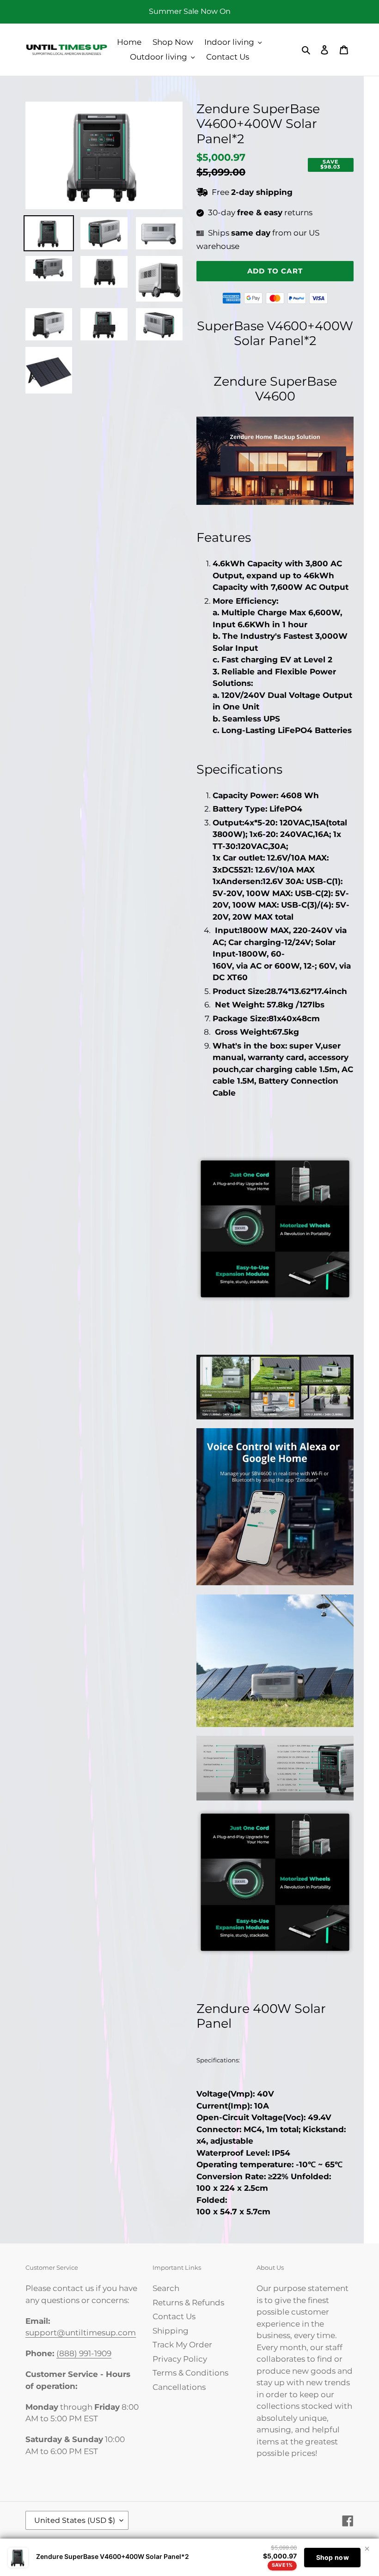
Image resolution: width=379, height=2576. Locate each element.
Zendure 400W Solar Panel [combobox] (261, 2016)
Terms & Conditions (190, 2373)
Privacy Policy (180, 2359)
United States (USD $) (75, 2520)
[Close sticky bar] (367, 2549)
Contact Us (174, 2316)
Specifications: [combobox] (219, 2060)
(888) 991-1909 (84, 2353)
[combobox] (275, 334)
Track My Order (182, 2345)
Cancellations (179, 2387)
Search (166, 2288)
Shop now (333, 2557)
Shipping (171, 2331)
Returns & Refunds (188, 2303)
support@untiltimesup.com (81, 2333)
